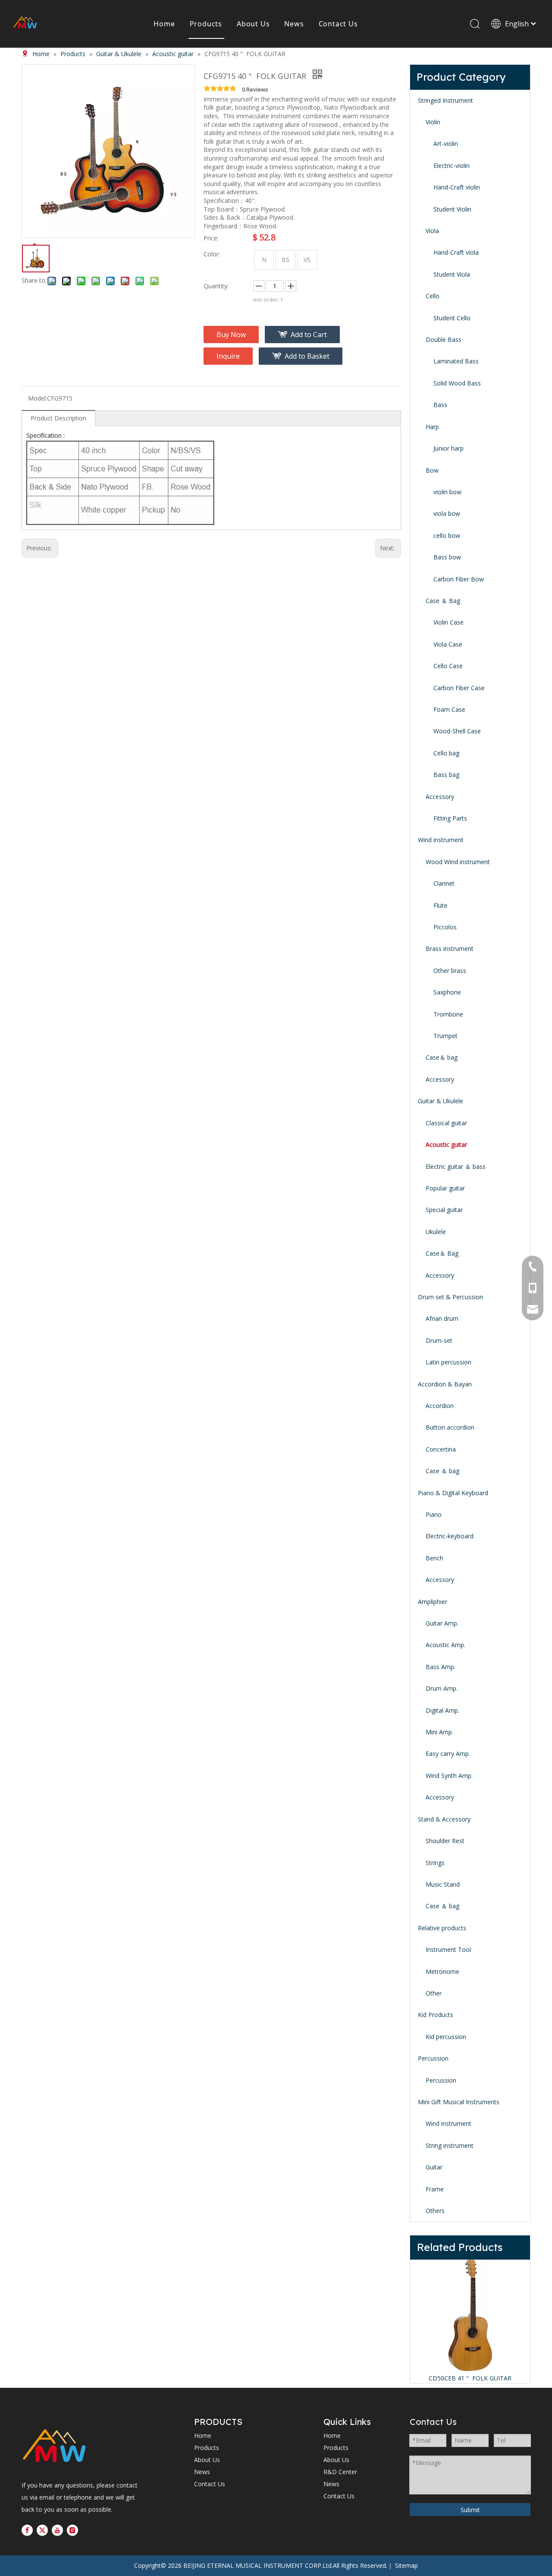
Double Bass (444, 339)
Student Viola (452, 274)
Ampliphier (433, 1602)
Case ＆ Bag (443, 601)
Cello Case (448, 666)
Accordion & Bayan (445, 1384)
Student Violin (452, 209)
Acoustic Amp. (445, 1645)
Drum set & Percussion (450, 1297)
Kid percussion (446, 2037)
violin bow (447, 492)
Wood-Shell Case (457, 731)
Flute (440, 905)
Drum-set (439, 1340)
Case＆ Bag (442, 1253)
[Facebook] (27, 2530)
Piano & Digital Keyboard (453, 1493)
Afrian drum (442, 1318)
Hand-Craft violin (457, 187)
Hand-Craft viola (456, 252)
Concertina (441, 1449)
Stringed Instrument (445, 100)
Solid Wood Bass (457, 383)
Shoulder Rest (445, 1841)
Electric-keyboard (450, 1536)
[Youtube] (57, 2530)
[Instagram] (72, 2530)
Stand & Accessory (444, 1819)
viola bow (447, 513)
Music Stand (443, 1884)
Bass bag (446, 775)
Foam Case (449, 709)
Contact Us (338, 24)
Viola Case (448, 644)
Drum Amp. (442, 1688)
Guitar (434, 2167)
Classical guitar (446, 1123)
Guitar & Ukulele (441, 1101)
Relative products (442, 1928)
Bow (432, 470)
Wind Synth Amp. (449, 1776)
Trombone (448, 1014)
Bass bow (447, 557)
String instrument (450, 2145)
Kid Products (436, 2015)
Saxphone (447, 992)
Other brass (450, 971)
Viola (432, 231)
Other (434, 1993)
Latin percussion (448, 1362)
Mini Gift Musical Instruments (459, 2102)
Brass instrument (450, 949)
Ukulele (436, 1232)
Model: (38, 398)
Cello (433, 296)
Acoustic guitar (446, 1144)
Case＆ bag (442, 1057)
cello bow (447, 535)
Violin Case (448, 622)
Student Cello (452, 318)
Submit (470, 2510)
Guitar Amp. (442, 1623)
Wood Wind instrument (458, 862)
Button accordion (450, 1427)
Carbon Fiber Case (459, 688)
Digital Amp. (442, 1710)
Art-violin (446, 144)
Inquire (228, 356)
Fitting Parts (450, 818)
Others (435, 2211)
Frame (435, 2189)
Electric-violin (452, 166)
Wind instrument (441, 840)
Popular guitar (445, 1188)
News (294, 24)
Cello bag (446, 753)
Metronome (442, 1971)
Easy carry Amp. (448, 1754)
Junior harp (448, 448)
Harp (432, 427)
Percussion (433, 2058)
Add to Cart (309, 335)
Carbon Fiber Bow (459, 579)
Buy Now (231, 335)
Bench (434, 1558)
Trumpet (445, 1036)
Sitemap (406, 2565)
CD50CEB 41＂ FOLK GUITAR (470, 2378)
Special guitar (444, 1210)
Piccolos (445, 927)
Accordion (440, 1406)
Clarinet (444, 883)
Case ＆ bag (442, 1471)
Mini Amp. (439, 1732)
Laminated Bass (456, 361)
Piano (434, 1514)
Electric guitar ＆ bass (456, 1166)
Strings (435, 1863)
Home (164, 24)
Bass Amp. (441, 1667)
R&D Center (340, 2472)
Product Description (58, 418)
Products (206, 24)
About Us (253, 24)
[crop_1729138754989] (54, 2447)
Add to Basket (307, 356)
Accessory (440, 797)
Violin (433, 122)
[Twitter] (42, 2530)
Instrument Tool (448, 1949)
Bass (440, 405)
